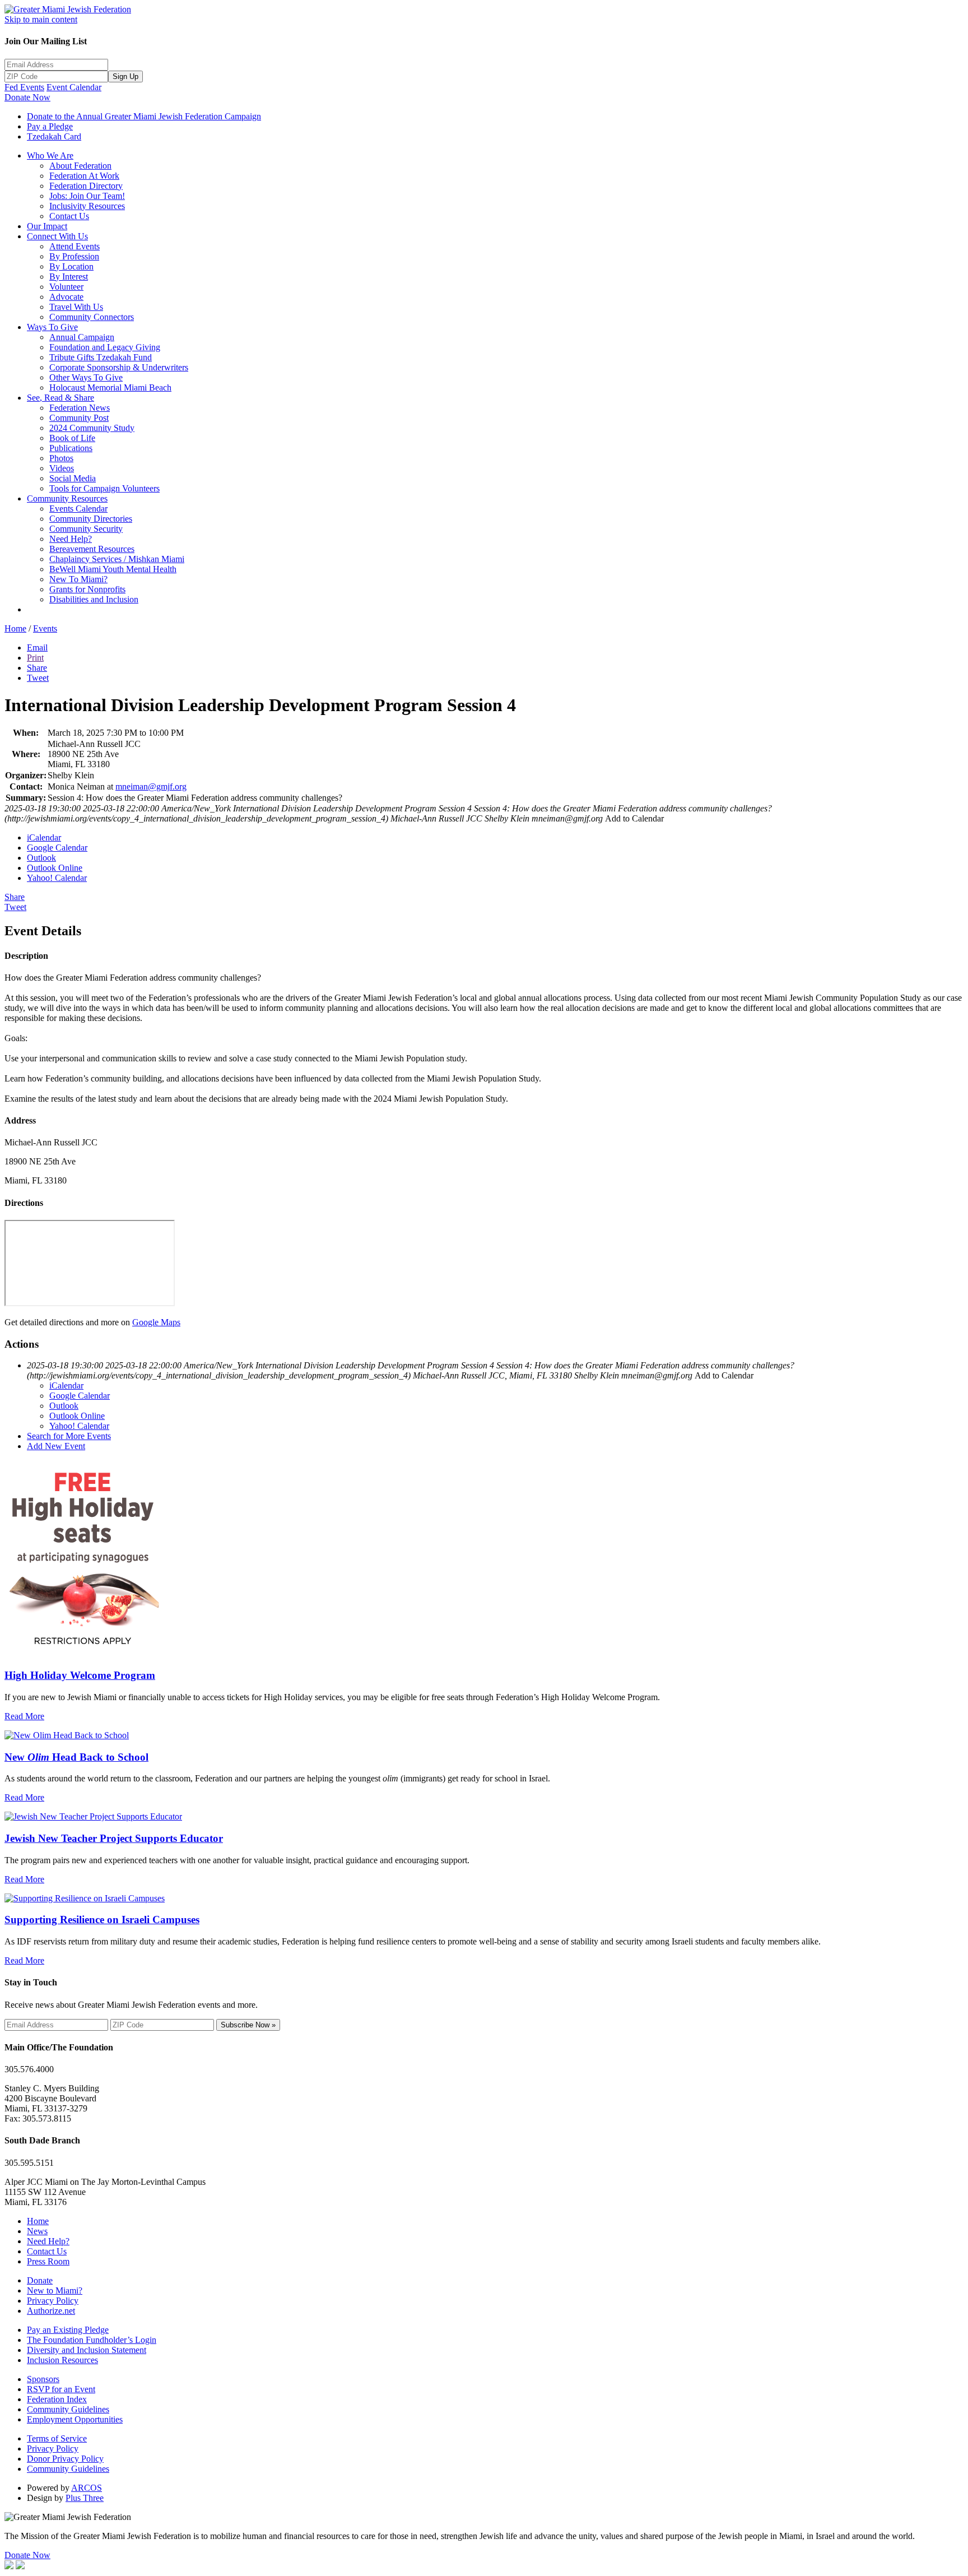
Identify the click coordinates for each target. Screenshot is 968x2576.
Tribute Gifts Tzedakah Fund (101, 357)
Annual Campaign (82, 337)
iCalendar (44, 837)
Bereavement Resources (92, 549)
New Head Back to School (76, 1757)
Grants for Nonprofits (87, 589)
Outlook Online (55, 868)
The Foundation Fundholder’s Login (92, 2340)
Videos (62, 468)
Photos (61, 458)
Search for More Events (69, 1436)
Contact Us (69, 216)
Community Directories (91, 519)
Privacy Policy (53, 2301)
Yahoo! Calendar (57, 878)
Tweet (38, 678)
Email (37, 648)
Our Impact (47, 226)
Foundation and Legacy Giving (105, 347)
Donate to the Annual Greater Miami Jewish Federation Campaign (144, 116)
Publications (71, 448)
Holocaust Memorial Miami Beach (110, 387)
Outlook (41, 858)
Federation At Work (84, 176)
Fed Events (24, 87)
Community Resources (67, 498)
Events (45, 628)
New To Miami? (78, 579)
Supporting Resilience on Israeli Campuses (102, 1920)
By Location (71, 266)
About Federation (80, 166)
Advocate (66, 297)
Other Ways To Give (86, 377)
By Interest (69, 277)
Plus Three (85, 2498)
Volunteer (66, 287)
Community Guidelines (68, 2409)
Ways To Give (52, 327)
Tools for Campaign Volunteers (104, 488)
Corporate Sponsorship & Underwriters (119, 367)
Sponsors (43, 2379)
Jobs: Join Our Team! (87, 196)
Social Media (73, 478)
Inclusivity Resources (87, 206)
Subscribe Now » (248, 2025)
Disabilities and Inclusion (94, 599)
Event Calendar (74, 87)
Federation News (80, 408)
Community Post (79, 418)
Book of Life (72, 438)
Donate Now (27, 97)
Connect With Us (57, 236)
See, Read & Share (61, 398)
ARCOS (87, 2488)
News (37, 2231)
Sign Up (125, 76)
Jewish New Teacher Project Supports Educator (114, 1838)
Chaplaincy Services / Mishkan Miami (117, 559)
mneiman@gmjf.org (151, 786)
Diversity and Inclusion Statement (87, 2350)
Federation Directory (86, 186)
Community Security (86, 529)
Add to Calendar (634, 818)
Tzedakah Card (54, 136)
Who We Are (50, 156)
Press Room (48, 2261)
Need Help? (71, 539)
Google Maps (156, 1322)
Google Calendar (57, 848)
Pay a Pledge (50, 126)
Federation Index (57, 2399)
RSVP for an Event (61, 2389)
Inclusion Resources (62, 2360)
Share (37, 668)
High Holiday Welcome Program (80, 1675)
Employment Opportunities (75, 2419)
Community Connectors (92, 317)
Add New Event (56, 1446)
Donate (40, 2280)
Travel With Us (76, 307)
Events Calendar (78, 509)
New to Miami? (55, 2290)
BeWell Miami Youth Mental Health (113, 569)
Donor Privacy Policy (65, 2459)
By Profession (74, 256)
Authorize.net (51, 2311)
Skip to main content (41, 19)
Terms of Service (57, 2438)
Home (15, 628)
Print (35, 658)
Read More (24, 1716)
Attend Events (75, 246)
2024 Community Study (92, 428)
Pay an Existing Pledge (68, 2330)
